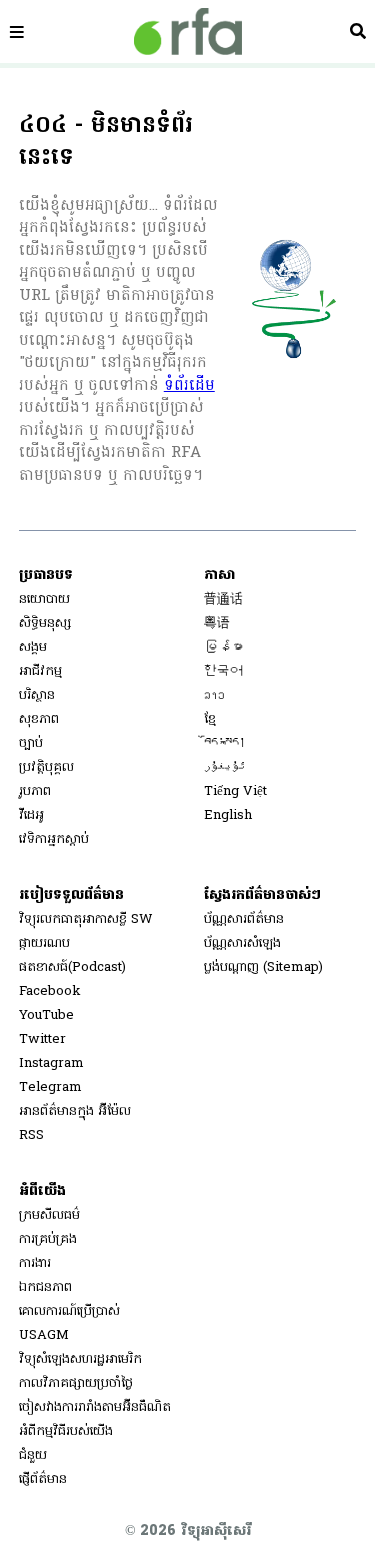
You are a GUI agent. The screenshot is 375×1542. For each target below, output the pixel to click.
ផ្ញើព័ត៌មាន (43, 1479)
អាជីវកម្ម (40, 671)
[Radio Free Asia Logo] (188, 31)
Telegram (50, 1087)
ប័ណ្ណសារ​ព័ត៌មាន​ (244, 919)
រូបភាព (35, 791)
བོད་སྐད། (225, 743)
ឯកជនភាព (45, 1287)
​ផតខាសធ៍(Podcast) (72, 967)
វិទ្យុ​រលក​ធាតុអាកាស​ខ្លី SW (86, 919)
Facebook (50, 991)
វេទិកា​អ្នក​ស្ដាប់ (54, 839)
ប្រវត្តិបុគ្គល (46, 767)
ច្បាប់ (31, 743)
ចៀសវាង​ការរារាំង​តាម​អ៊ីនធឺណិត (95, 1407)
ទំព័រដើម (189, 386)
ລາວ (214, 695)
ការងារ (35, 1263)
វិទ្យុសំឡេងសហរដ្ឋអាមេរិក (80, 1359)
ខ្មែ (210, 719)
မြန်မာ (223, 647)
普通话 (223, 599)
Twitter (42, 1039)
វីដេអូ (31, 815)
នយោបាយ (44, 599)
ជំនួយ (33, 1455)
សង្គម (33, 647)
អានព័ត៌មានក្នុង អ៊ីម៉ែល (75, 1111)
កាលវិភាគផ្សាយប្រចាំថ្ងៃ (76, 1383)
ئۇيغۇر (225, 767)
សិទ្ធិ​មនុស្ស (45, 623)
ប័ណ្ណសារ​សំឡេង (242, 943)
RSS (31, 1135)
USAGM (44, 1335)
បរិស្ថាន (37, 695)
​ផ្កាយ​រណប (44, 943)
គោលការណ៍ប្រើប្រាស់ (69, 1311)
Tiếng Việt (235, 791)
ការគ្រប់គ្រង (48, 1239)
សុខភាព (39, 719)
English (228, 815)
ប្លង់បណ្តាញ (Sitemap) (263, 967)
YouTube (46, 1015)
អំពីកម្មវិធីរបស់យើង (66, 1431)
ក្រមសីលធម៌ (49, 1215)
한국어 (223, 671)
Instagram (51, 1063)
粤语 (217, 623)
